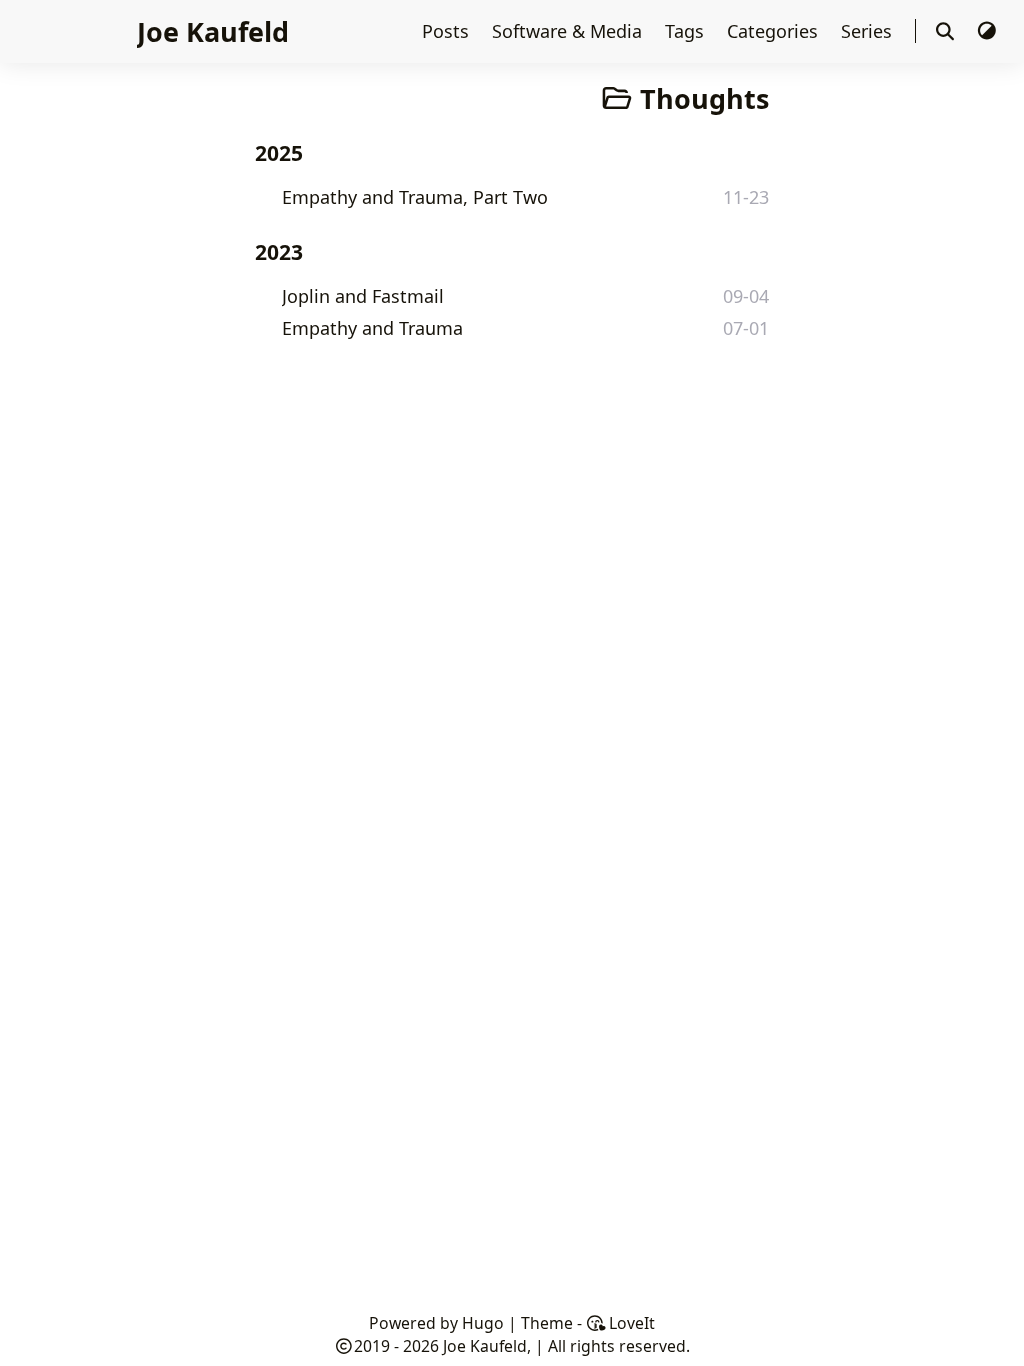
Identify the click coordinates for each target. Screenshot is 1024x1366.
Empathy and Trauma (372, 328)
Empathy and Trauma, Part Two (415, 197)
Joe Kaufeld (213, 31)
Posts (448, 31)
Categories (775, 31)
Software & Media (569, 31)
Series (869, 31)
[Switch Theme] (986, 31)
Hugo (483, 1323)
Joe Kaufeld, (487, 1346)
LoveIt (630, 1323)
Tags (687, 31)
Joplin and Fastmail (363, 296)
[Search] (945, 31)
